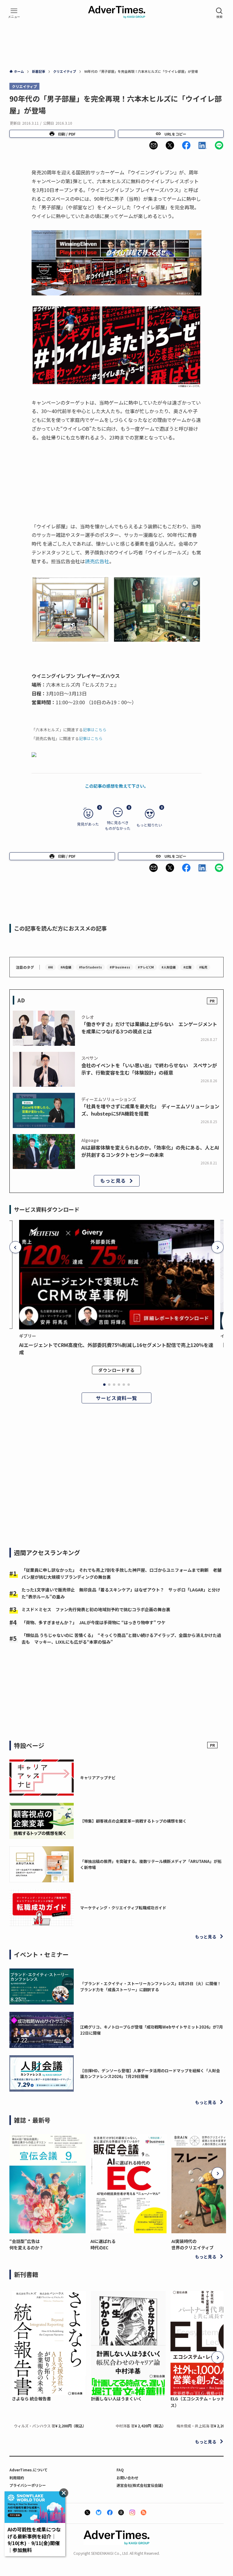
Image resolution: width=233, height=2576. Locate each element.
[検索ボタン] (219, 13)
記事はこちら (95, 730)
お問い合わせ (127, 2478)
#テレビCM (146, 967)
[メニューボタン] (14, 13)
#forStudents (90, 967)
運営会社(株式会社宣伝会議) (140, 2485)
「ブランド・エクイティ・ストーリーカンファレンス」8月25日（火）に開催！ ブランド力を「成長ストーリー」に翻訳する (153, 1987)
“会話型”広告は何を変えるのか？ (26, 2244)
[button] (154, 145)
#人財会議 (169, 967)
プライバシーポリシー (28, 2485)
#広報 (187, 967)
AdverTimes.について (29, 2470)
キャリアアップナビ (98, 1778)
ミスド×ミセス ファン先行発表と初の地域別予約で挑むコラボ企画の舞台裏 (96, 1609)
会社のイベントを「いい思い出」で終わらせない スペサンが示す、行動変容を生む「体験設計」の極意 (149, 1069)
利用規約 (17, 2478)
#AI (50, 967)
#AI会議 (66, 967)
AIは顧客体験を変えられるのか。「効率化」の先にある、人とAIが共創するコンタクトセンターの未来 (150, 1151)
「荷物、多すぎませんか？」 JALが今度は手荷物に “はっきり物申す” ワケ (93, 1622)
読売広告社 (97, 561)
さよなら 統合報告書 (31, 2399)
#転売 (203, 967)
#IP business (120, 967)
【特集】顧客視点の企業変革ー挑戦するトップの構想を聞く (133, 1821)
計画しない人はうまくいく (116, 2399)
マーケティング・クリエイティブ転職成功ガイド (123, 1908)
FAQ (120, 2470)
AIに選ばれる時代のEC (103, 2244)
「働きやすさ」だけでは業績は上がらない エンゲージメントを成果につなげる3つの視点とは (149, 1028)
